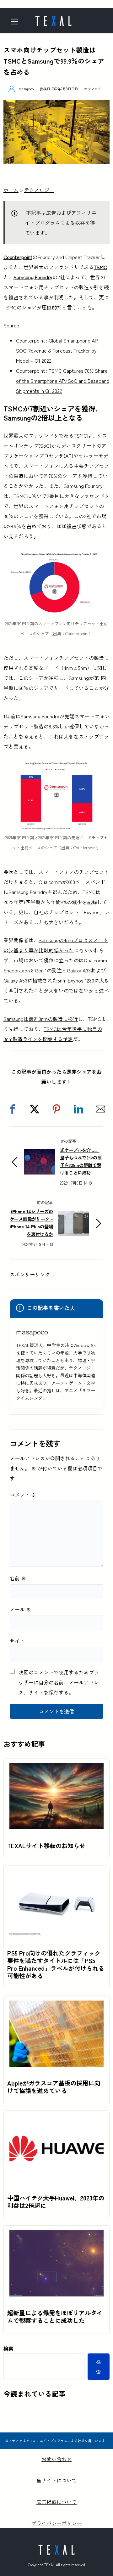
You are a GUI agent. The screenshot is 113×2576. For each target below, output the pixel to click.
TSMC (100, 267)
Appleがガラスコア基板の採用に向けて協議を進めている (54, 2087)
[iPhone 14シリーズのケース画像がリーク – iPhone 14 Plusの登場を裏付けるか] (73, 1216)
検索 (8, 2348)
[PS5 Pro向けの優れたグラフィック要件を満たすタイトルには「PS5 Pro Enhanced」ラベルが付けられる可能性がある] (56, 1876)
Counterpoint (18, 257)
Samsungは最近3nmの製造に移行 (41, 1019)
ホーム (11, 190)
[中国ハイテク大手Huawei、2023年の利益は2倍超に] (56, 2120)
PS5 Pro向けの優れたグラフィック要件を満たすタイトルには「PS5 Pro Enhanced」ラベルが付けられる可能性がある (56, 1964)
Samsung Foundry (33, 277)
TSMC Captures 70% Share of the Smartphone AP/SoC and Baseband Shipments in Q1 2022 (63, 381)
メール (20, 1609)
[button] (13, 1109)
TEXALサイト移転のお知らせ (46, 1846)
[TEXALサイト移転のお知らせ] (56, 1768)
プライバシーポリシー (56, 2523)
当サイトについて (56, 2480)
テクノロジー (94, 89)
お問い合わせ (56, 2459)
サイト (17, 1641)
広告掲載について (56, 2502)
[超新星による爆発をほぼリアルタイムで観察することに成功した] (56, 2235)
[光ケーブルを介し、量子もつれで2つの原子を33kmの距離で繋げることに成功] (40, 1154)
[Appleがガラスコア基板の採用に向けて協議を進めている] (56, 2006)
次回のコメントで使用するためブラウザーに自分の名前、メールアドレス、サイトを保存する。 (59, 1682)
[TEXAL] (53, 19)
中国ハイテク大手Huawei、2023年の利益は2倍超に (56, 2202)
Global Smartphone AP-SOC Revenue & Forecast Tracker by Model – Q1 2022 (58, 350)
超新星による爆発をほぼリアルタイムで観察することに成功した (55, 2317)
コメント (23, 1495)
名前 (18, 1578)
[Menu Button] (17, 22)
